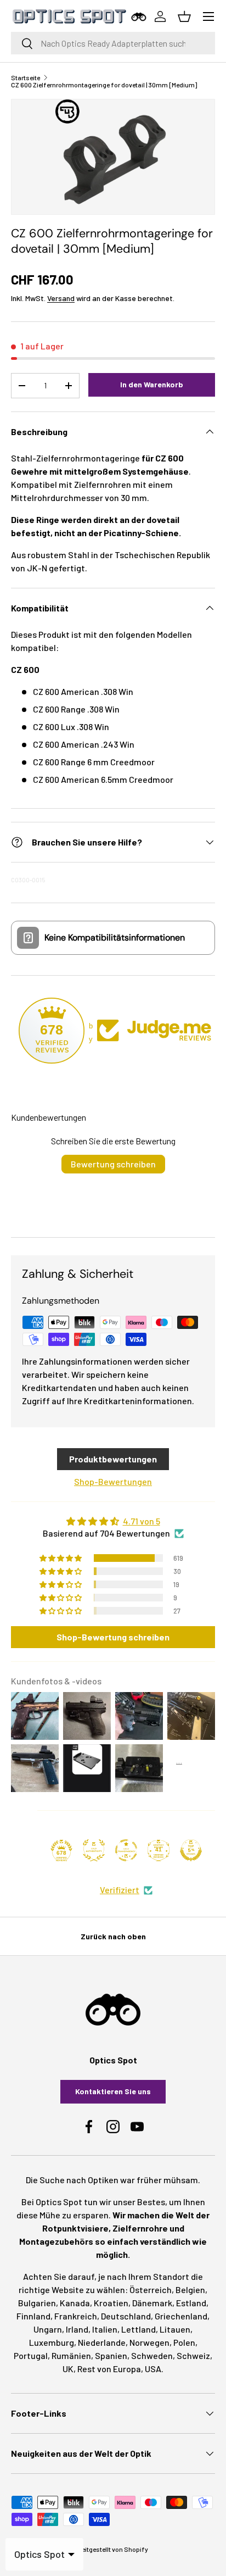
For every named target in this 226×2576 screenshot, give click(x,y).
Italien (105, 2329)
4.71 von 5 (142, 1521)
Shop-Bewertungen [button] (113, 1481)
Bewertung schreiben (113, 1164)
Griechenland (181, 2316)
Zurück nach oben (113, 1936)
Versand (61, 298)
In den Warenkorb (152, 384)
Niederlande (102, 2342)
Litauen (175, 2329)
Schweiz (193, 2355)
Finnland (33, 2316)
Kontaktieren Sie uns (113, 2091)
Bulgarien (37, 2303)
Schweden (152, 2355)
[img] (113, 1521)
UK (68, 2369)
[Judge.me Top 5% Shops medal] (191, 1850)
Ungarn (48, 2329)
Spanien (111, 2355)
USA (153, 2369)
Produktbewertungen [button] (113, 1459)
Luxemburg (52, 2342)
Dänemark (152, 2303)
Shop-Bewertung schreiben (113, 1637)
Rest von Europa (109, 2369)
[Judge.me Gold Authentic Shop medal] (94, 1850)
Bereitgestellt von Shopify (110, 2549)
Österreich (151, 2290)
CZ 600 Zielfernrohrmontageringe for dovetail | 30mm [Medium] (104, 85)
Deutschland (126, 2316)
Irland (77, 2329)
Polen (184, 2342)
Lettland (139, 2329)
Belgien (190, 2290)
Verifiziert (120, 1890)
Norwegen (149, 2342)
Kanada (75, 2303)
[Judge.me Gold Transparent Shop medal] (126, 1850)
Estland (191, 2303)
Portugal (31, 2355)
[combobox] (113, 43)
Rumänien (71, 2355)
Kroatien (111, 2303)
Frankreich (76, 2316)
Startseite (26, 77)
